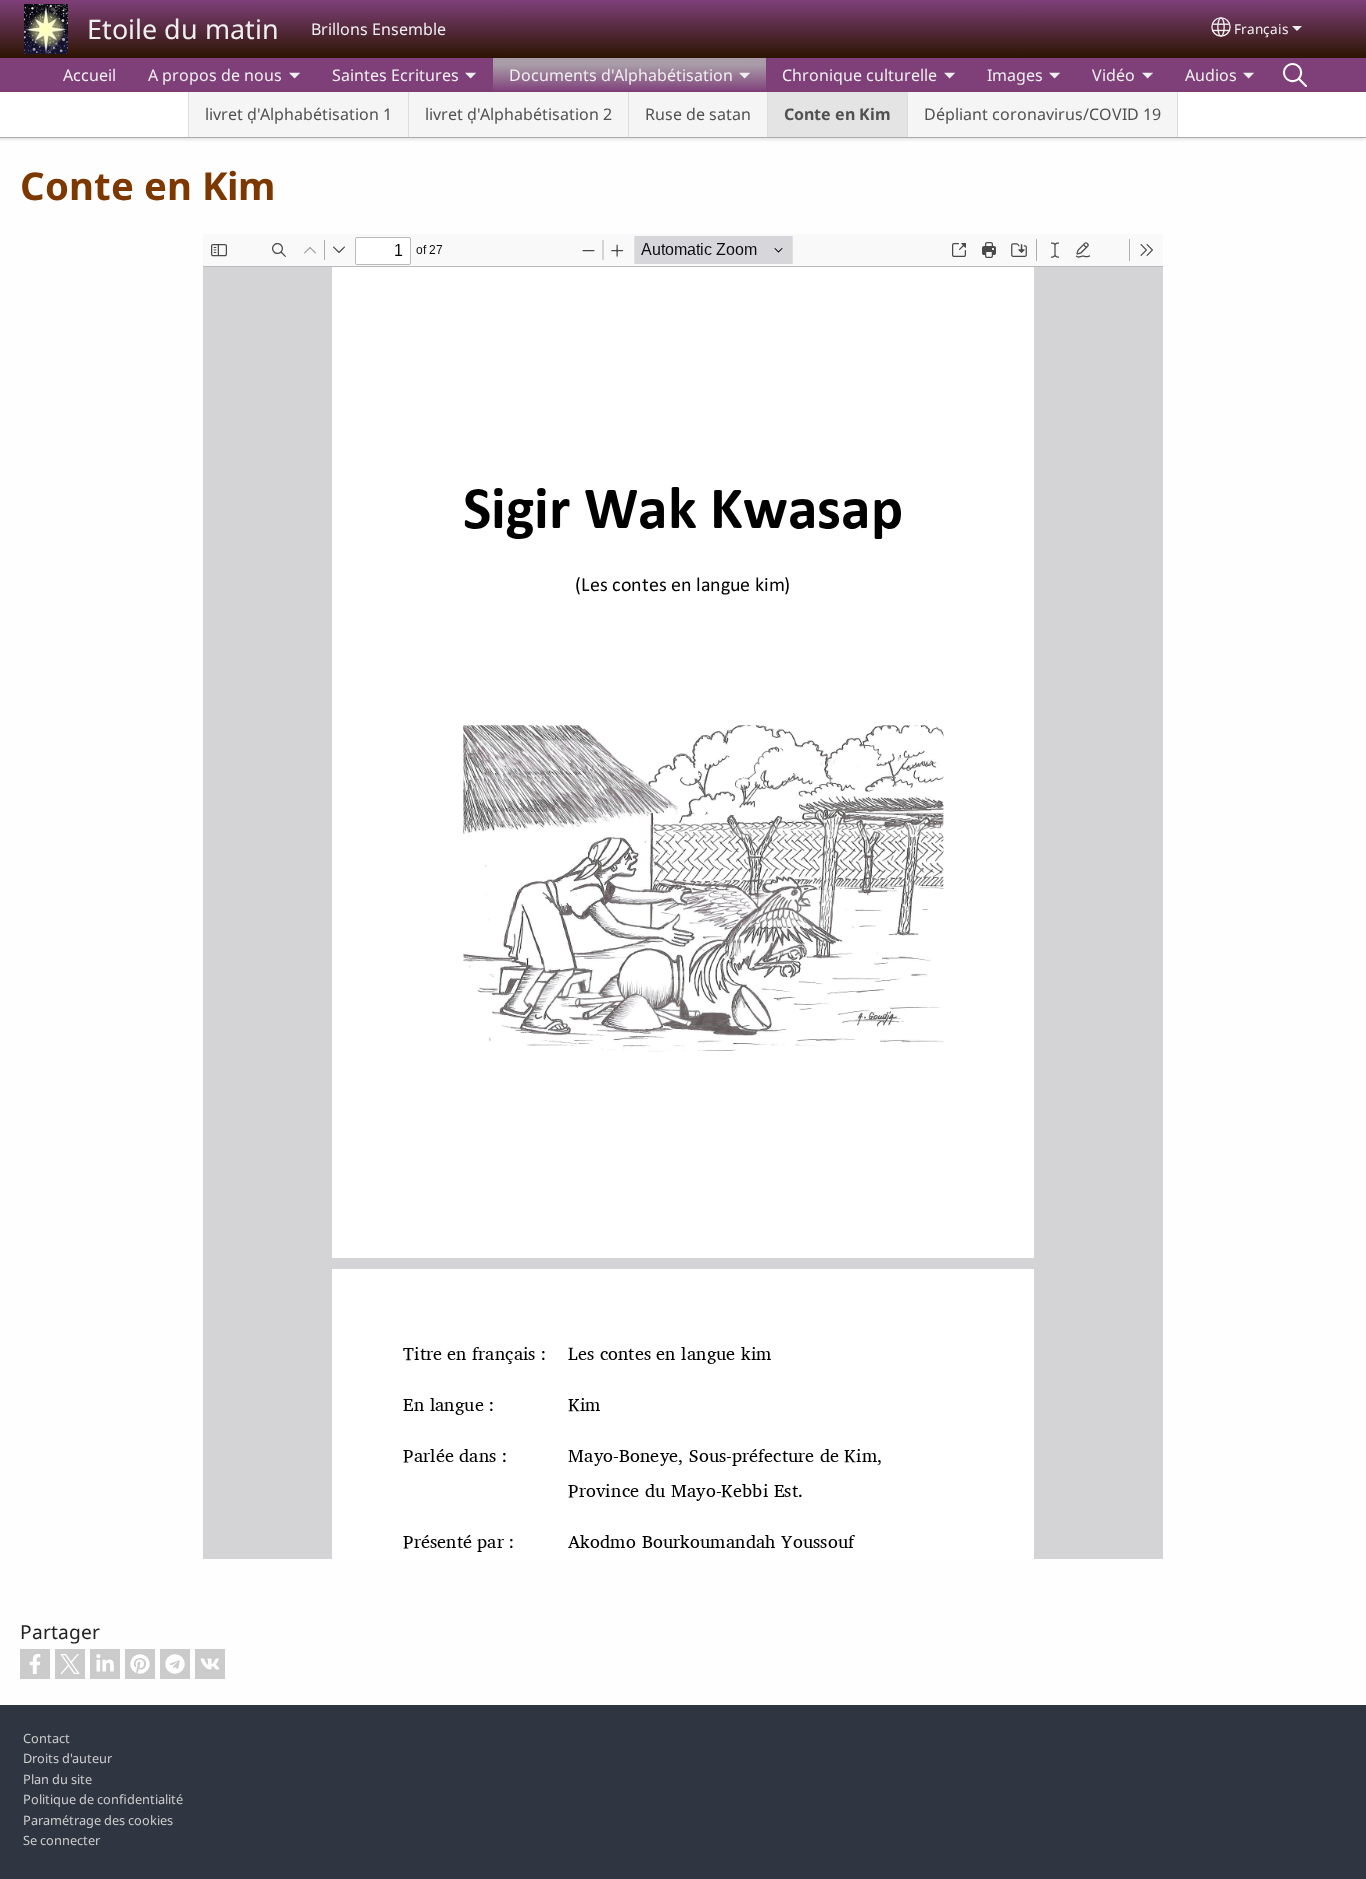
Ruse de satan (698, 114)
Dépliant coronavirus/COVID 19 (1042, 114)
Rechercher (1295, 75)
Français (1261, 28)
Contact (46, 1738)
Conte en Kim (837, 114)
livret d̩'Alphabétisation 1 (298, 114)
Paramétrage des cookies (98, 1820)
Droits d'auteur (67, 1758)
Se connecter (61, 1840)
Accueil (89, 75)
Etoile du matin (183, 28)
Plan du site (57, 1779)
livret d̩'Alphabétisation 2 (518, 114)
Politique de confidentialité (103, 1799)
